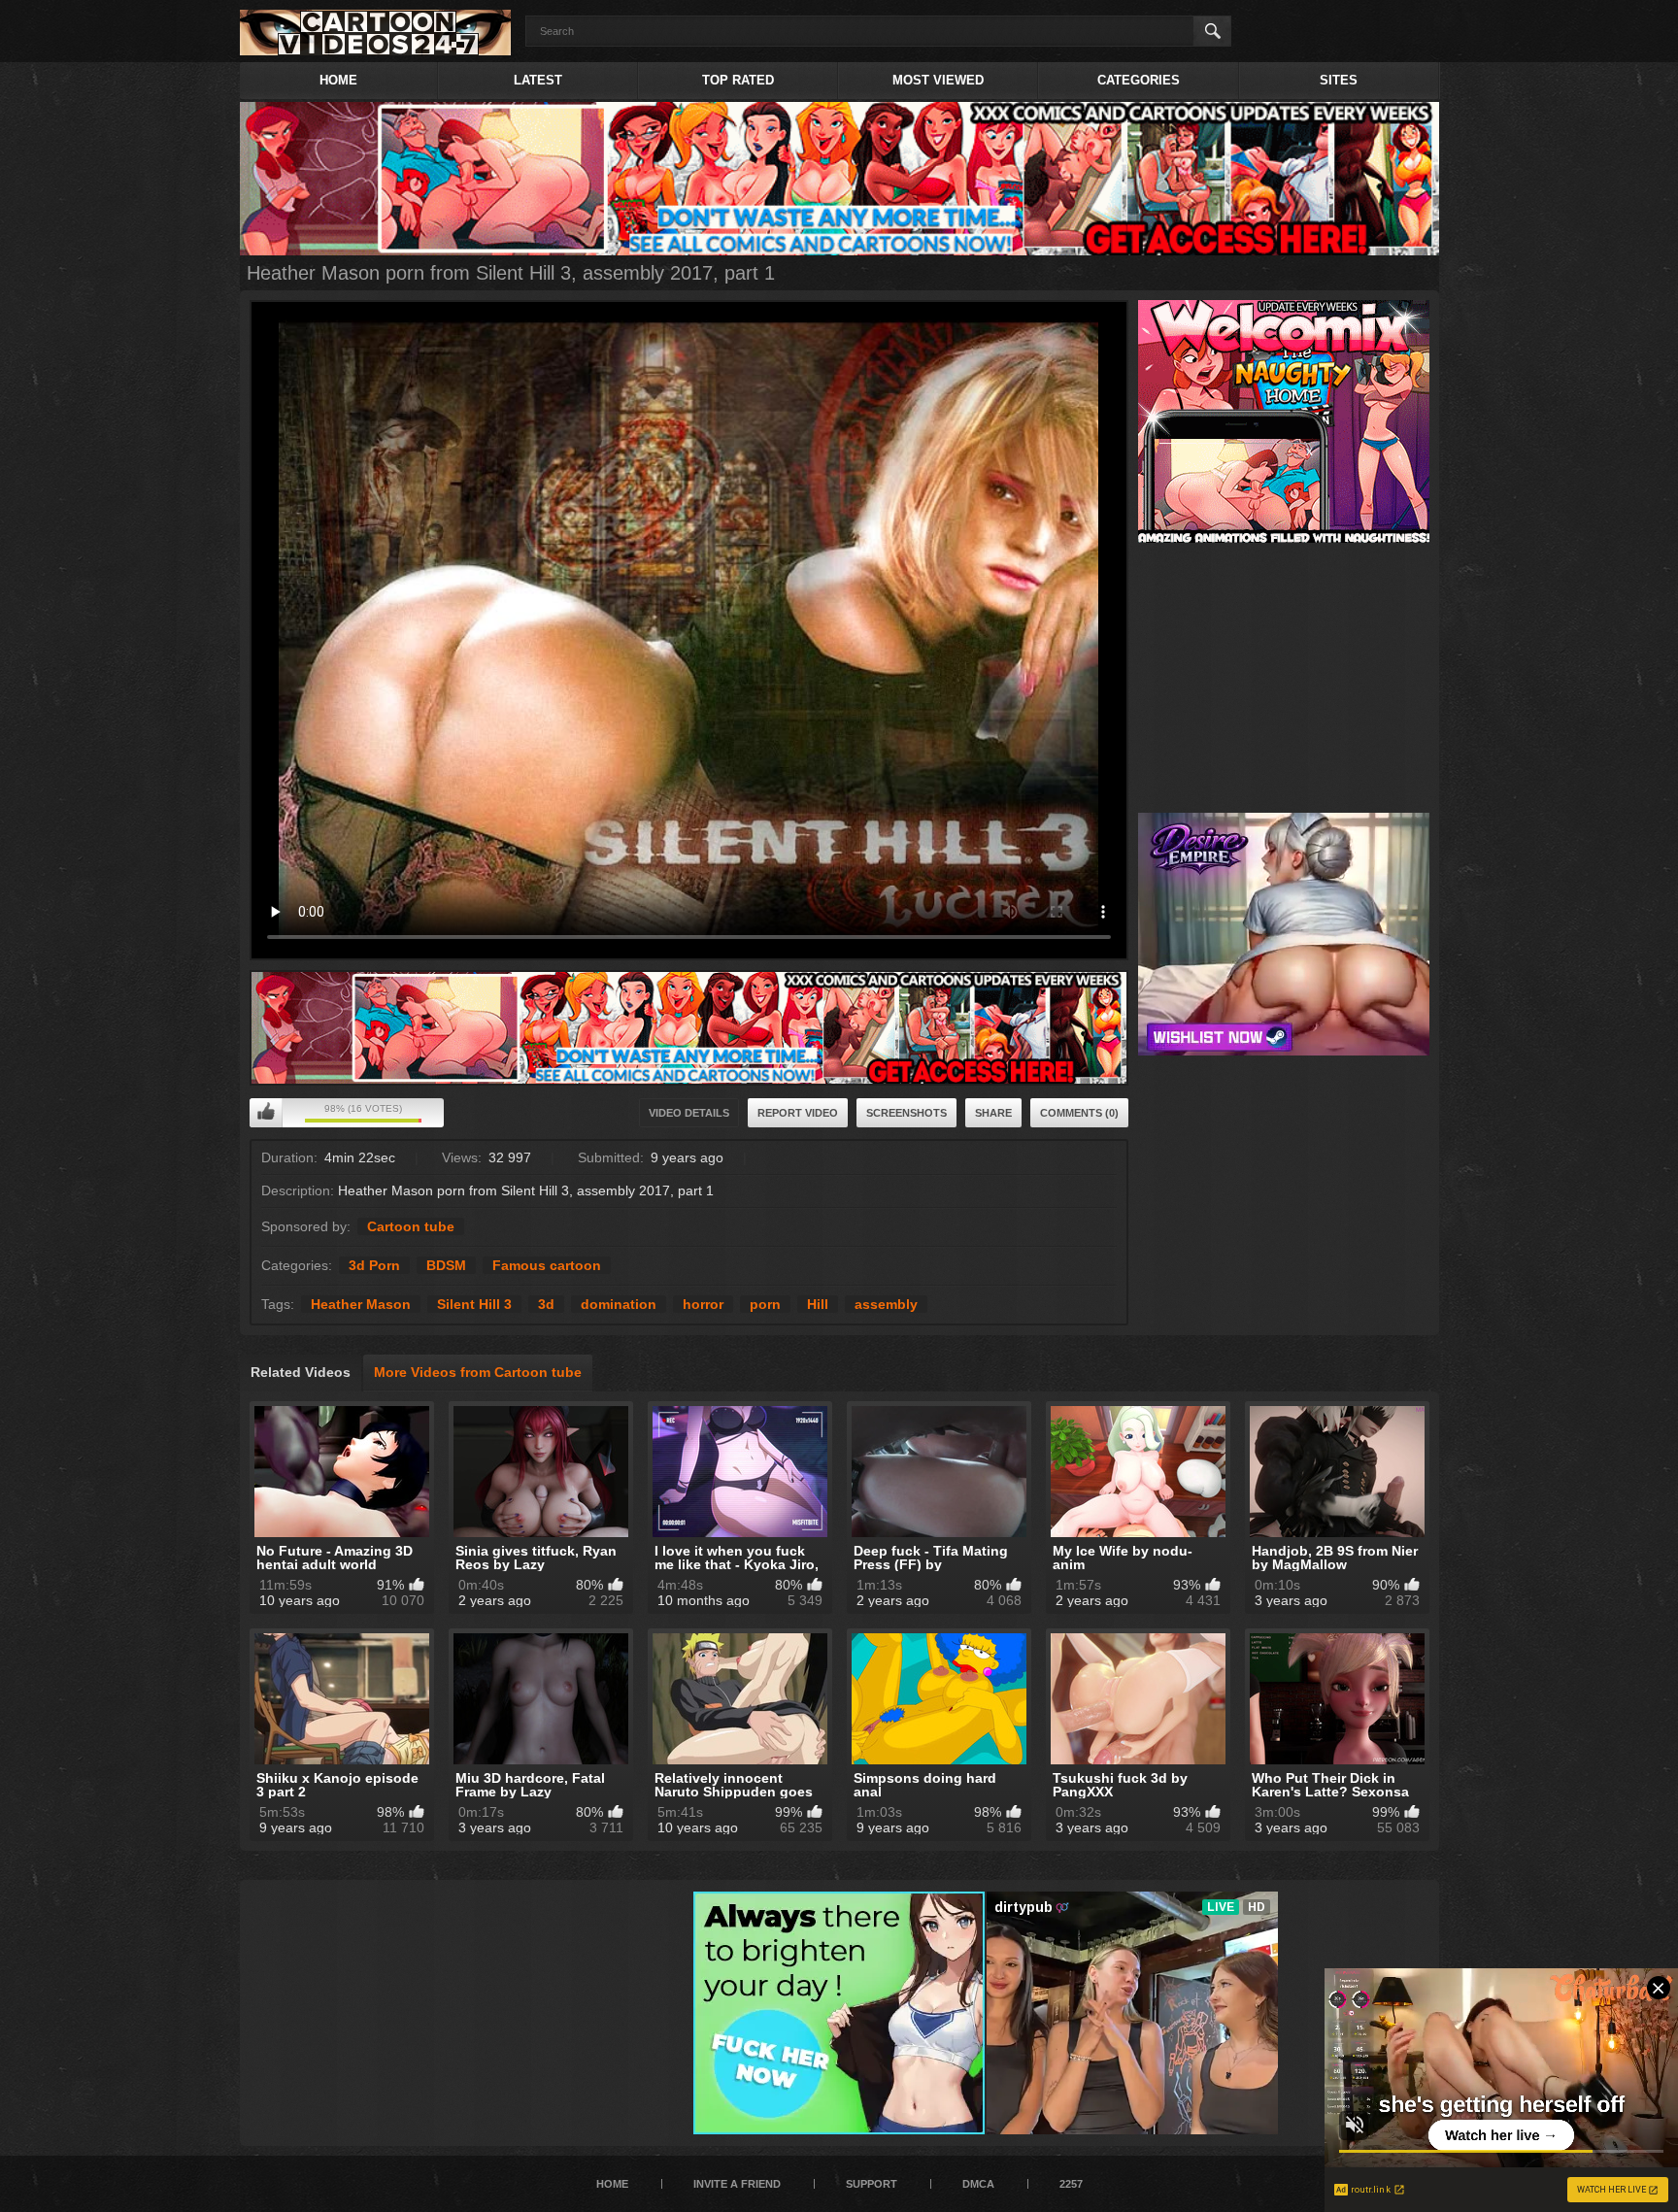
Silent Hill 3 (474, 1304)
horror (703, 1304)
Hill (818, 1304)
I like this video (266, 1113)
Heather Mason (361, 1304)
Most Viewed (938, 80)
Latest (538, 80)
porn (765, 1304)
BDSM (446, 1265)
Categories (1139, 80)
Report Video (798, 1113)
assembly (886, 1304)
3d (546, 1304)
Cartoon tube (411, 1226)
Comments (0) (1079, 1113)
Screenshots (906, 1113)
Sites (1339, 80)
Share (993, 1113)
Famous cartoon (547, 1265)
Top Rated (738, 80)
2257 (1071, 2184)
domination (619, 1304)
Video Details (689, 1113)
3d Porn (374, 1265)
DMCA (978, 2184)
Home (338, 80)
